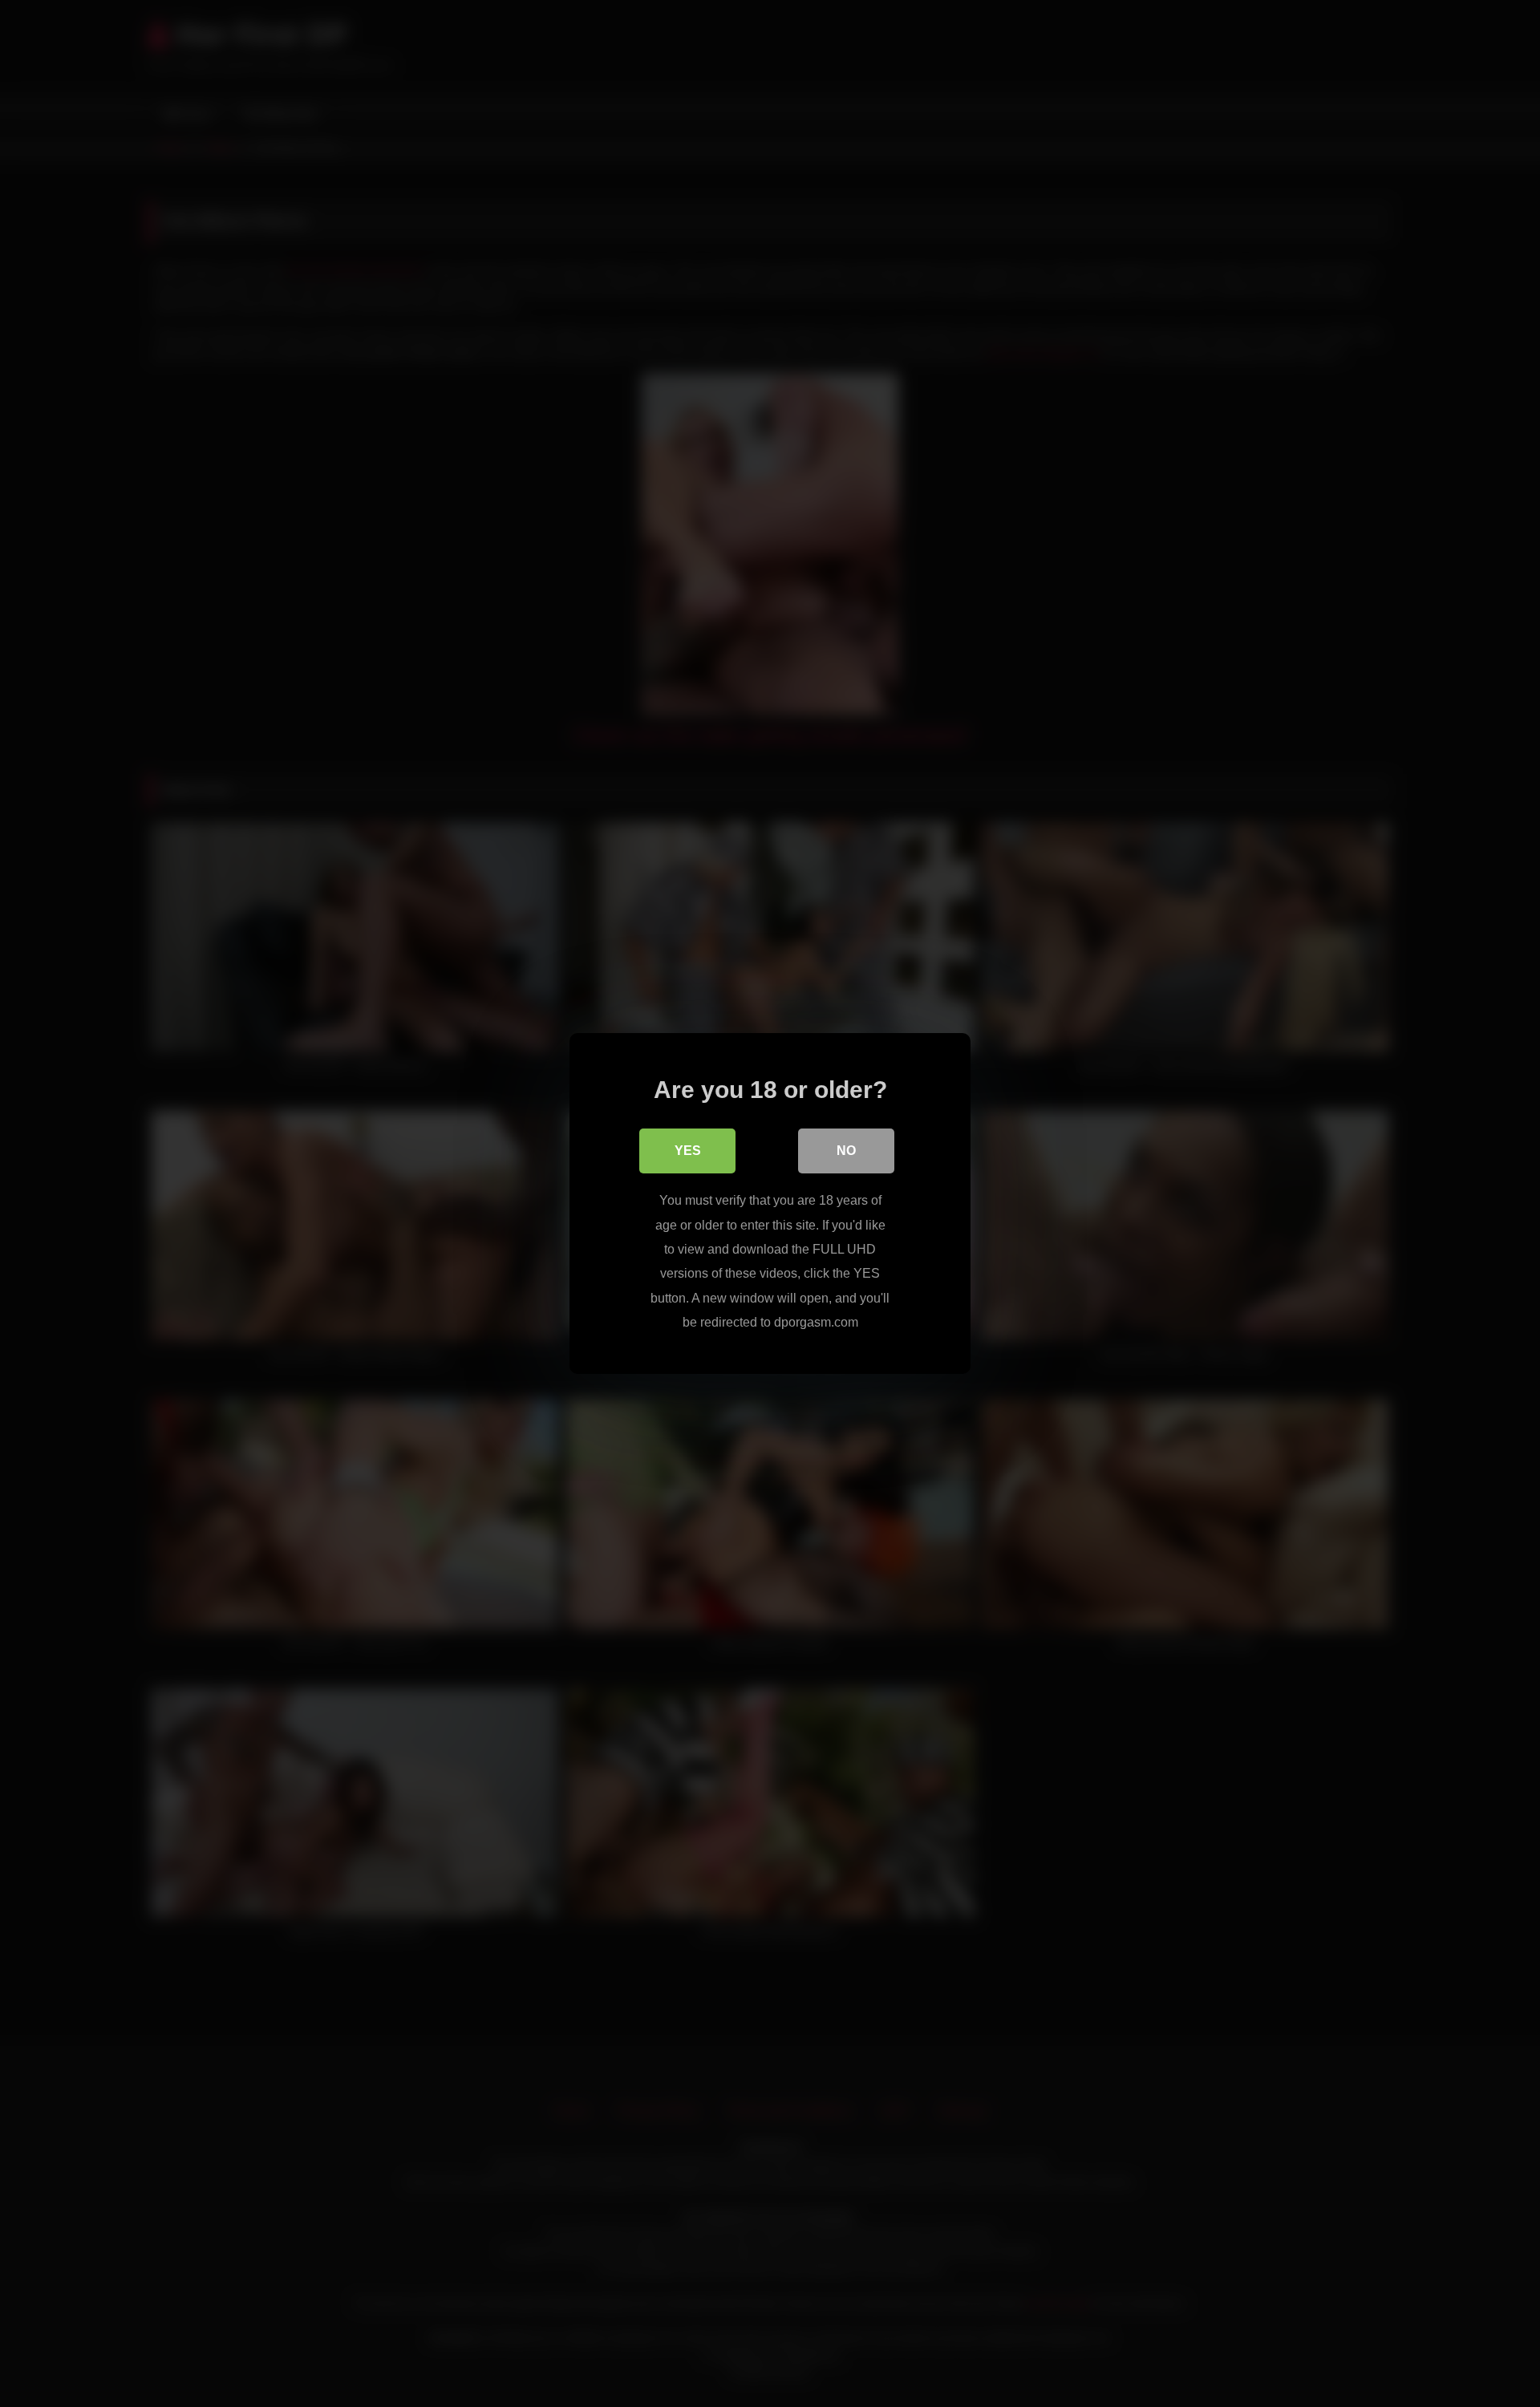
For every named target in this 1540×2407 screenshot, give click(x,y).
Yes (688, 1151)
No (846, 1151)
